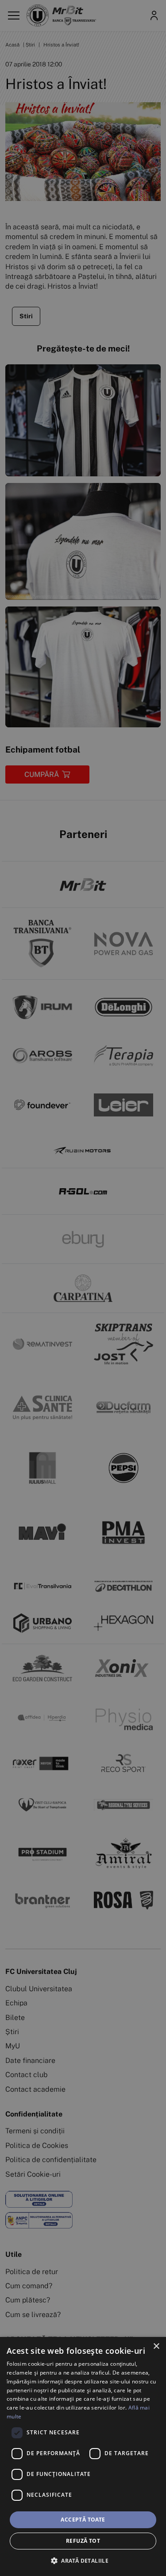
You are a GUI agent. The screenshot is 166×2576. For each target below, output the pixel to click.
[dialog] (83, 2456)
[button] (83, 2561)
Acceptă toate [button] (83, 2520)
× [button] (156, 2346)
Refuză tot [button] (83, 2541)
